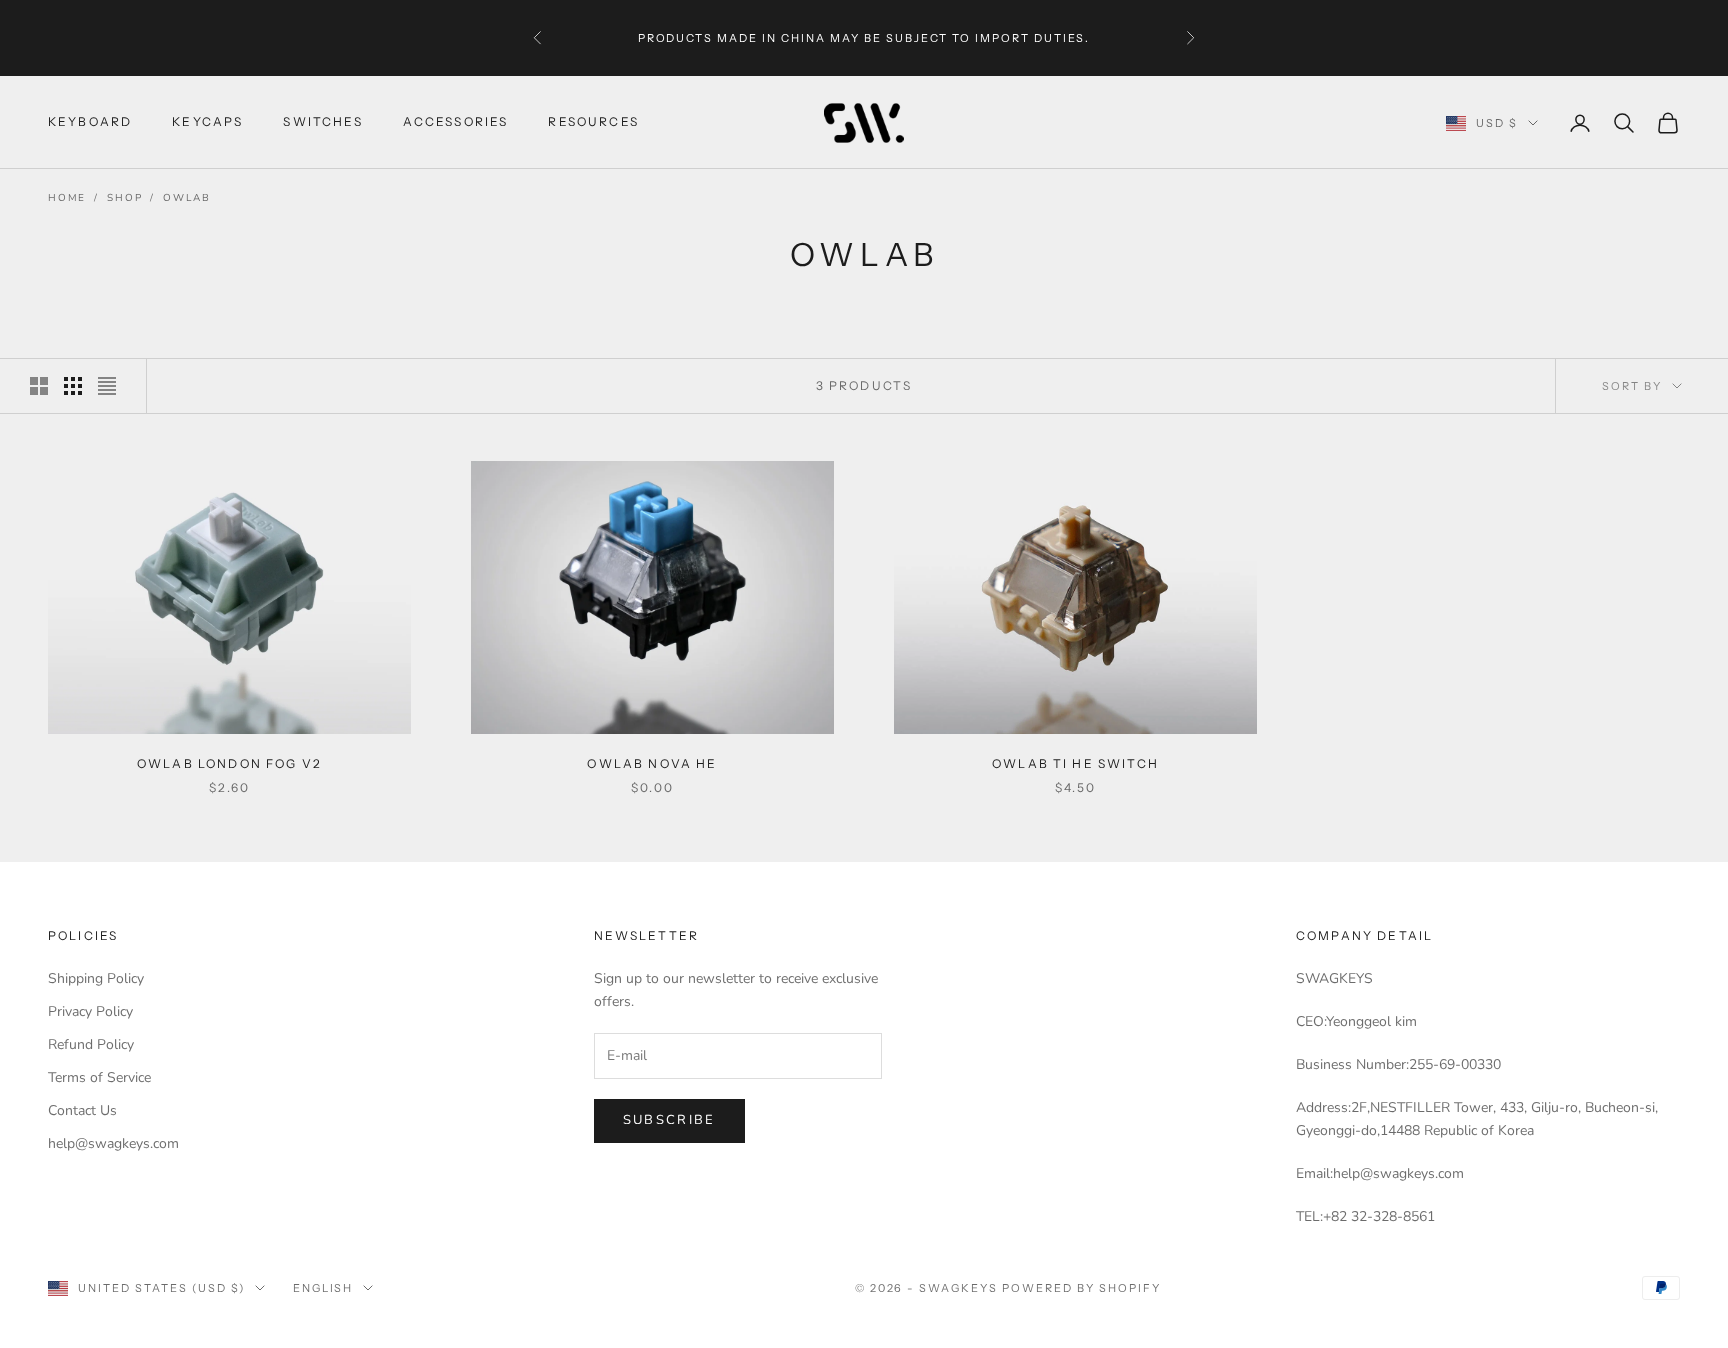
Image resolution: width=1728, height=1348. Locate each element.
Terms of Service (99, 1077)
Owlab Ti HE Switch (1075, 763)
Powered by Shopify (1081, 1288)
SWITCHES (322, 122)
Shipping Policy (96, 978)
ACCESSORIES (456, 122)
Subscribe (669, 1120)
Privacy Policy (90, 1011)
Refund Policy (91, 1044)
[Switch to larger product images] (39, 386)
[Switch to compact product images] (107, 386)
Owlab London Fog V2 (229, 763)
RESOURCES (593, 122)
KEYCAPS (207, 122)
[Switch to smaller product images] (73, 386)
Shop (124, 198)
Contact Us (82, 1110)
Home (67, 198)
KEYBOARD (90, 122)
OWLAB (186, 198)
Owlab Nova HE (652, 763)
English (323, 1288)
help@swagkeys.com (113, 1143)
